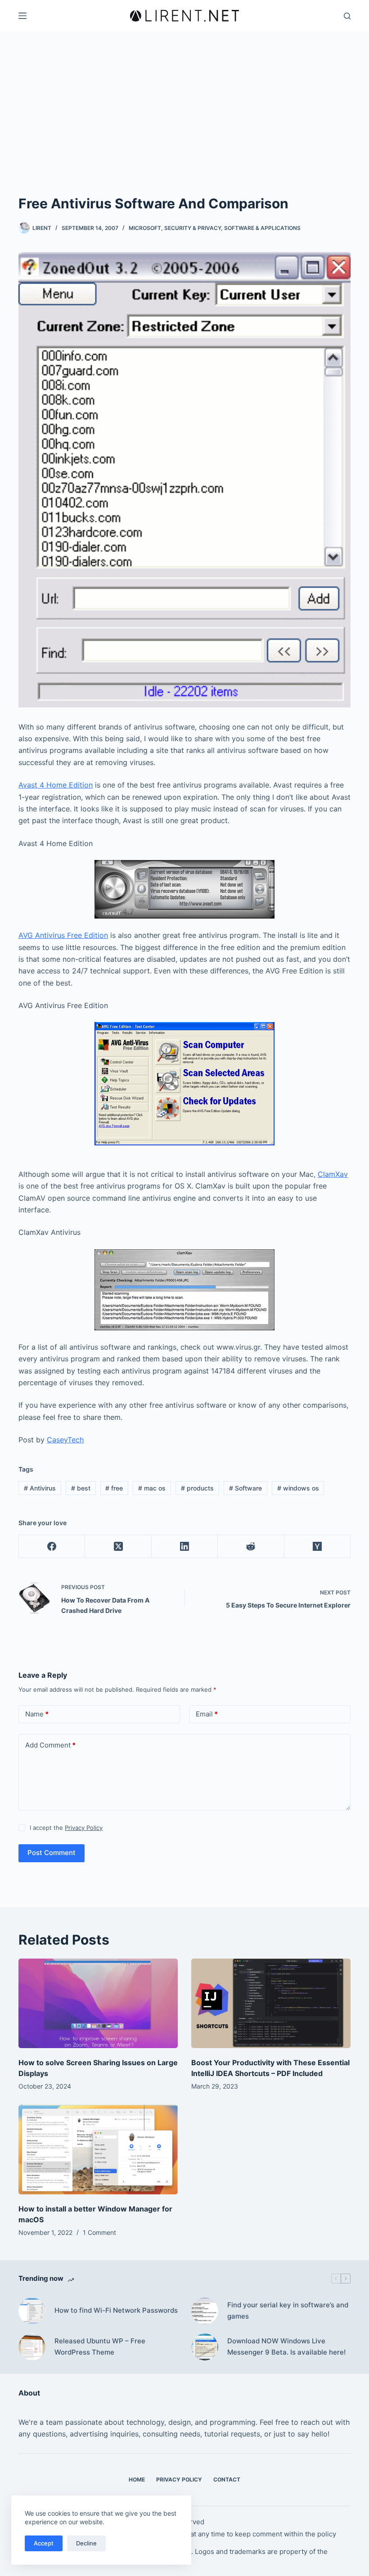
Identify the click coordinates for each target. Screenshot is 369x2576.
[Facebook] (52, 1547)
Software (245, 1488)
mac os (152, 1488)
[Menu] (22, 16)
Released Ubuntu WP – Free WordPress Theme (100, 2346)
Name (37, 1714)
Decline (86, 2543)
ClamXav (333, 1174)
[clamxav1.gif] (184, 1289)
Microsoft (145, 228)
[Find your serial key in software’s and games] (205, 2311)
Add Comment (50, 1745)
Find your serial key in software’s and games (288, 2310)
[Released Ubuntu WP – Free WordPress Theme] (32, 2347)
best (81, 1488)
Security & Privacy (193, 228)
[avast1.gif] (184, 888)
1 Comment (99, 2232)
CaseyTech (65, 1440)
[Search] (347, 16)
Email (207, 1714)
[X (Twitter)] (118, 1547)
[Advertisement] (184, 126)
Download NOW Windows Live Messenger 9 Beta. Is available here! (286, 2346)
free (114, 1488)
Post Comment (52, 1853)
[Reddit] (251, 1547)
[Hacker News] (317, 1547)
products (197, 1488)
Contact (227, 2479)
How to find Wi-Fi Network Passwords (116, 2310)
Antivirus (40, 1488)
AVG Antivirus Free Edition (63, 935)
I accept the (66, 1828)
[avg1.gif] (184, 1083)
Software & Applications (262, 228)
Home (137, 2479)
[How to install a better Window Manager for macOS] (98, 2150)
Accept (44, 2543)
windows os (298, 1488)
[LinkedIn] (185, 1547)
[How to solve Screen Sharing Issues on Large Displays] (98, 2003)
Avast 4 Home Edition (56, 785)
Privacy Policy (84, 1828)
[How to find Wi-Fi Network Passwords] (32, 2311)
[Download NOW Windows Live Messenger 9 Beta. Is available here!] (205, 2347)
